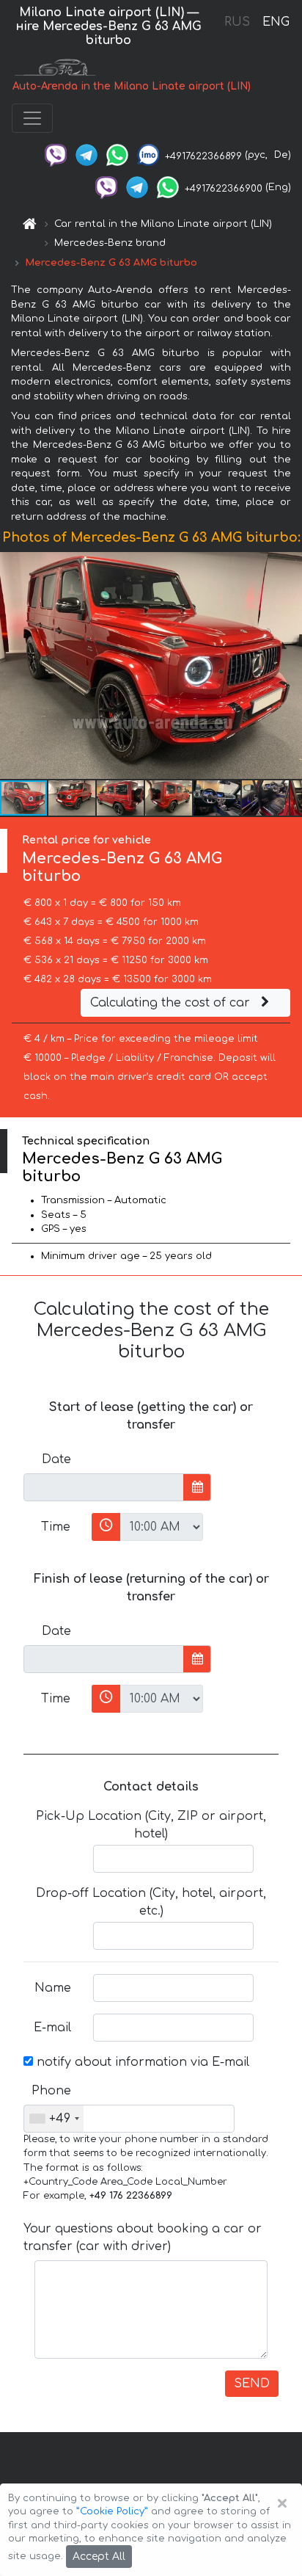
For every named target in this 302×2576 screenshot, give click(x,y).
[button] (73, 798)
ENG (276, 22)
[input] (104, 1487)
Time (56, 1527)
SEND (252, 2384)
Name (53, 1988)
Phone (51, 2091)
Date (56, 1459)
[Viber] (56, 155)
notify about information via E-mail (141, 2062)
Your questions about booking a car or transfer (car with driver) (143, 2238)
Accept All (99, 2557)
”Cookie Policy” (112, 2511)
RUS (237, 22)
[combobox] (54, 2119)
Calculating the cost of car (172, 1003)
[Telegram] (86, 155)
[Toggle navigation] (32, 118)
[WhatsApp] (117, 155)
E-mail (52, 2028)
